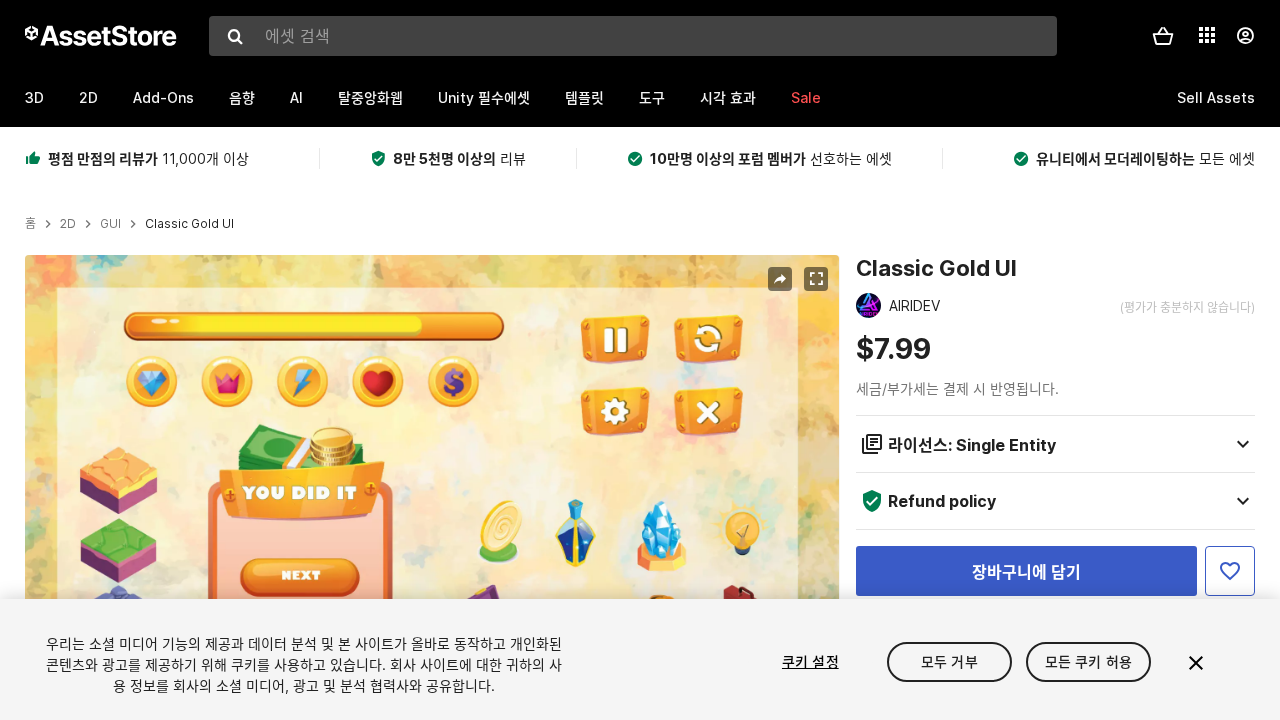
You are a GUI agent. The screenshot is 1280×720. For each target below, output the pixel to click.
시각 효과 (728, 97)
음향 (242, 97)
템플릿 (584, 97)
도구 (652, 97)
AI (296, 97)
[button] (1163, 36)
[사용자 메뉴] (1245, 36)
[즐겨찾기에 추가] (1230, 571)
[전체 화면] (816, 279)
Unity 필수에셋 (484, 97)
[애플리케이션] (1207, 35)
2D (88, 97)
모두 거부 (949, 661)
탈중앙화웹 (370, 97)
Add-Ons (163, 97)
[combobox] (633, 36)
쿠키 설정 (810, 661)
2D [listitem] (68, 224)
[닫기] (1196, 663)
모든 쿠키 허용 (1088, 661)
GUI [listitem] (110, 224)
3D (34, 97)
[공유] (780, 279)
